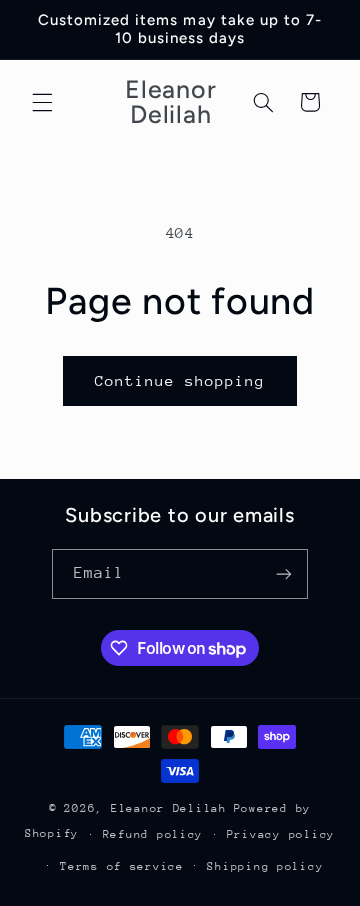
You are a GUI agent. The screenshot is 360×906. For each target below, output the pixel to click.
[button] (42, 102)
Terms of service (122, 866)
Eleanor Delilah (169, 808)
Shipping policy (265, 866)
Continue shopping (180, 380)
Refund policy (153, 834)
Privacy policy (281, 834)
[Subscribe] (284, 573)
